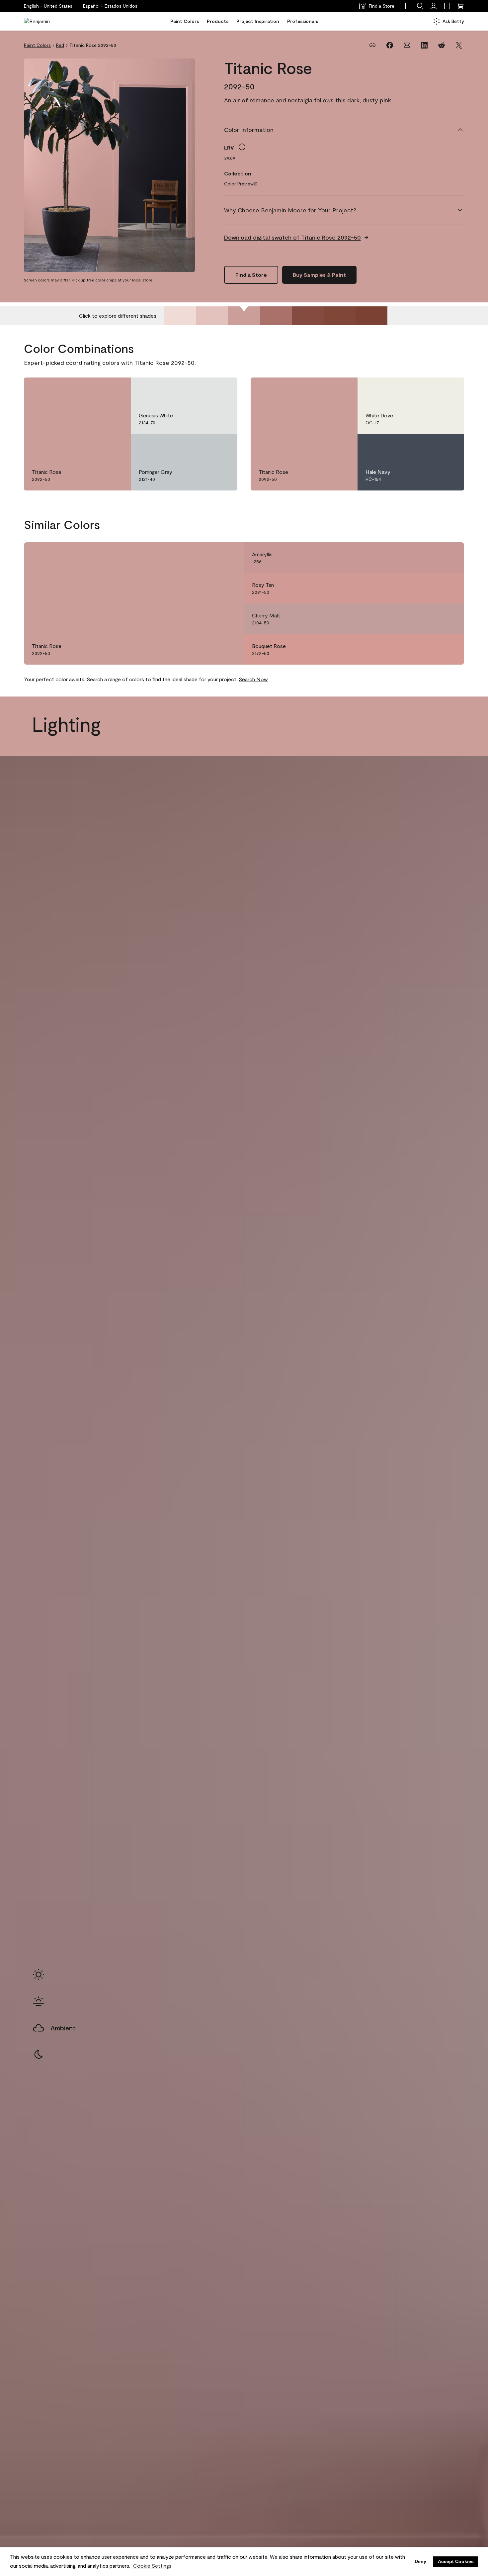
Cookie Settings (152, 2566)
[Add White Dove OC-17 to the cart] (431, 389)
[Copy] (372, 45)
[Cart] (460, 6)
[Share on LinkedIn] (424, 45)
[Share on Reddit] (442, 45)
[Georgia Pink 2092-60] (212, 316)
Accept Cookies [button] (456, 2561)
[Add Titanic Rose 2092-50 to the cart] (98, 389)
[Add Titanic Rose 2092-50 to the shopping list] (116, 389)
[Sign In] (434, 6)
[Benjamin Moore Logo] (45, 21)
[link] (447, 6)
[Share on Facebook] (390, 45)
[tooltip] (242, 147)
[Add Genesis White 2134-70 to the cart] (204, 389)
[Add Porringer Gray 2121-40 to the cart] (204, 446)
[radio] (39, 1975)
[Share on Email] (407, 45)
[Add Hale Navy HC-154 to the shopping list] (449, 446)
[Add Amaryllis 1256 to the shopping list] (449, 558)
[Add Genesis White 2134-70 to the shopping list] (223, 389)
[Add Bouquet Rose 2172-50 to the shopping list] (449, 649)
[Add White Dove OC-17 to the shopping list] (449, 389)
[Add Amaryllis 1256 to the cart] (431, 558)
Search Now (253, 679)
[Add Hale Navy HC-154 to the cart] (431, 446)
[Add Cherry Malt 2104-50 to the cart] (431, 619)
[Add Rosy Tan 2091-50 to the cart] (431, 588)
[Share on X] (459, 45)
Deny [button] (420, 2561)
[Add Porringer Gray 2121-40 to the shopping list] (223, 446)
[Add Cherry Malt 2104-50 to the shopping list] (449, 619)
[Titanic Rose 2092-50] (244, 316)
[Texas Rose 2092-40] (276, 316)
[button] (110, 6)
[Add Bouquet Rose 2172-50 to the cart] (431, 649)
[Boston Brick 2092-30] (308, 316)
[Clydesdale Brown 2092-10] (371, 316)
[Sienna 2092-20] (340, 316)
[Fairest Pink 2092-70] (180, 316)
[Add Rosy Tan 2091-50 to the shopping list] (449, 588)
